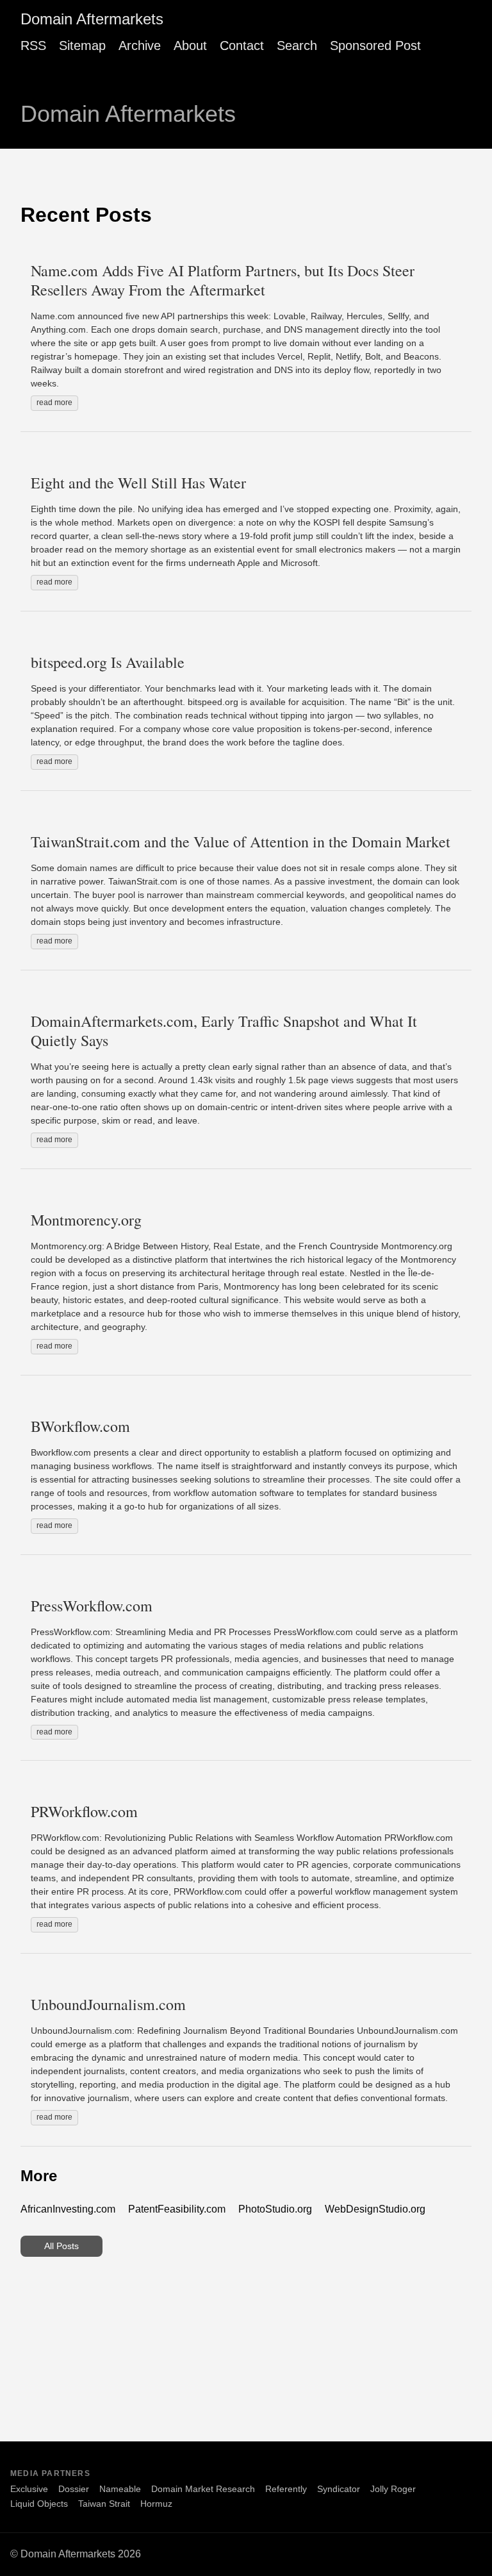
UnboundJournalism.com (108, 2004)
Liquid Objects (39, 2504)
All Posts (61, 2246)
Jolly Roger (393, 2489)
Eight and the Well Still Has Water (138, 483)
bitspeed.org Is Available (108, 662)
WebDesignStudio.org (375, 2209)
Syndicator (339, 2489)
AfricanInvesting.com (68, 2209)
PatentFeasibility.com (177, 2209)
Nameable (120, 2489)
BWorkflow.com (80, 1426)
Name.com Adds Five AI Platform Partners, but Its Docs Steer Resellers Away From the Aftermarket (223, 280)
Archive (140, 46)
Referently (286, 2489)
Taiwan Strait (104, 2504)
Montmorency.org (86, 1220)
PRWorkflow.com (84, 1811)
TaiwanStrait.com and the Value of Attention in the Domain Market (241, 842)
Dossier (74, 2489)
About (190, 46)
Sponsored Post (375, 46)
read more (54, 403)
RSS (33, 46)
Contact (242, 46)
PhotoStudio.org (275, 2209)
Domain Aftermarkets (92, 19)
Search (297, 46)
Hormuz (156, 2504)
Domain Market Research (203, 2489)
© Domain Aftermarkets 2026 (76, 2554)
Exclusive (29, 2489)
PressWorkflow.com (92, 1606)
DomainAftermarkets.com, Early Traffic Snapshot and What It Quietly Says (224, 1031)
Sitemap (82, 46)
